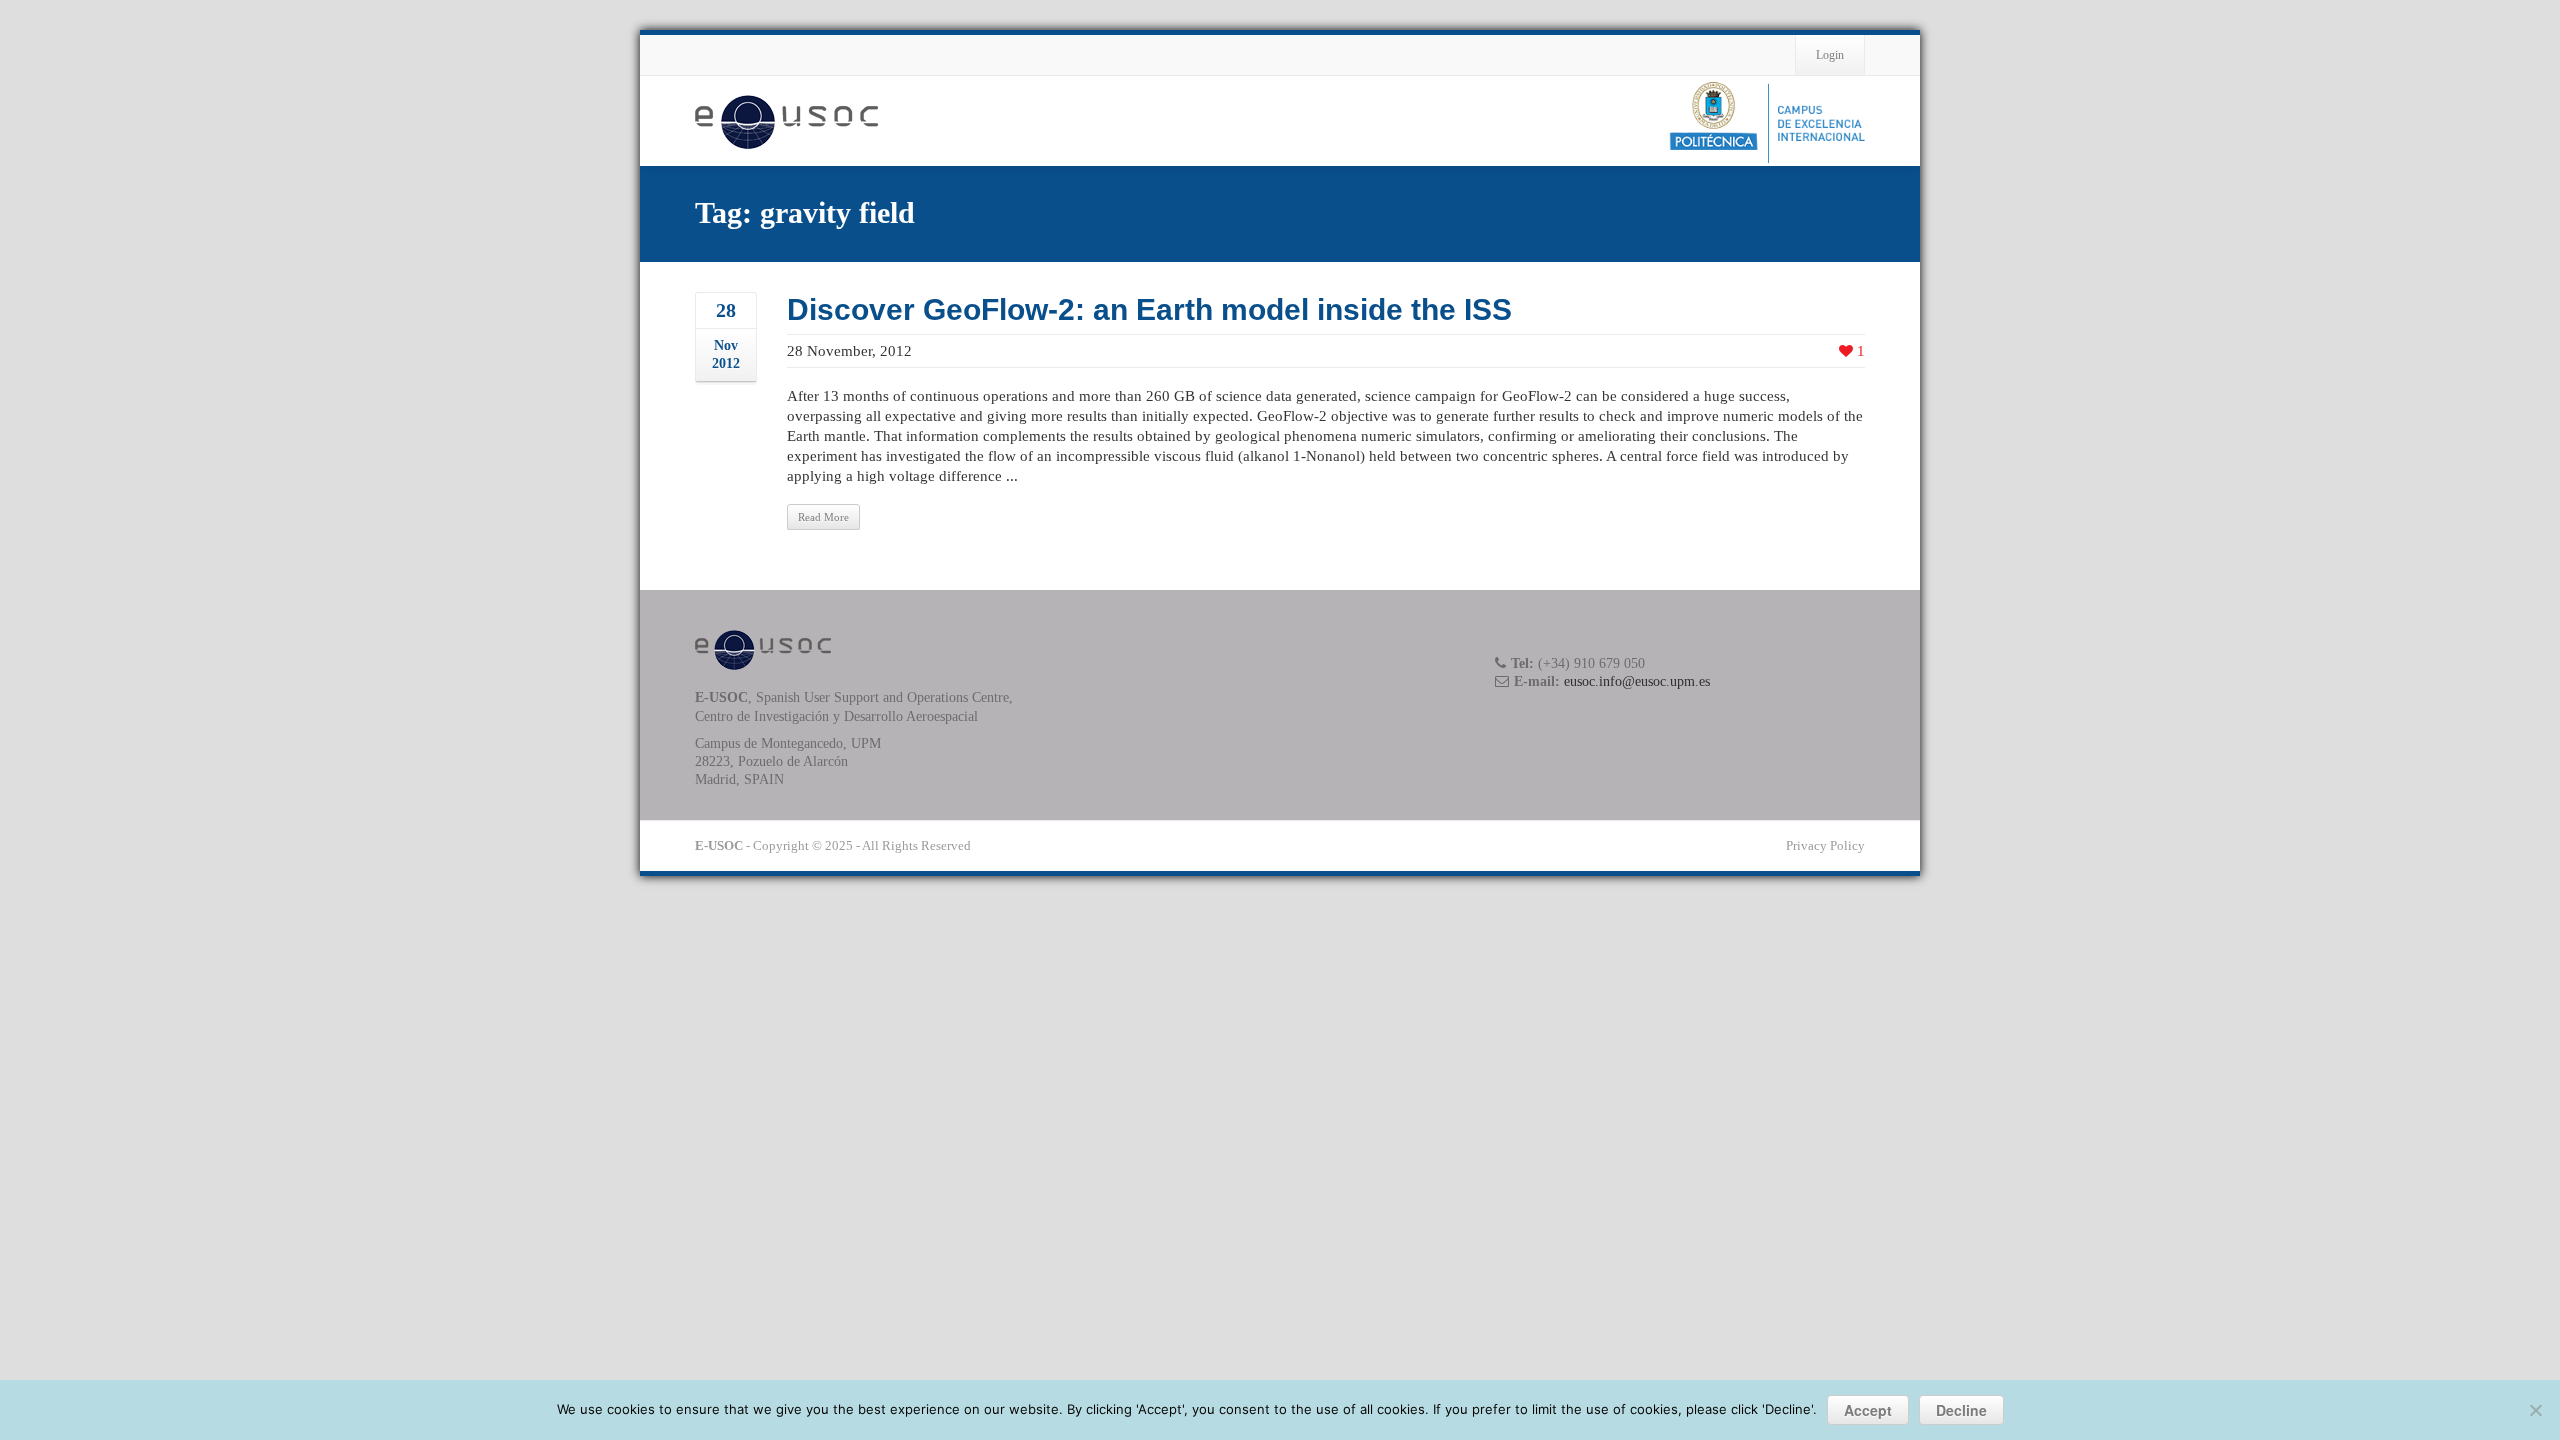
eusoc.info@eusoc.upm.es (1637, 681)
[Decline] (2535, 1410)
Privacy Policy (1825, 845)
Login (1830, 55)
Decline (1961, 1410)
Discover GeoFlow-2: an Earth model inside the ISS (1149, 309)
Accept (1868, 1410)
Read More (823, 517)
